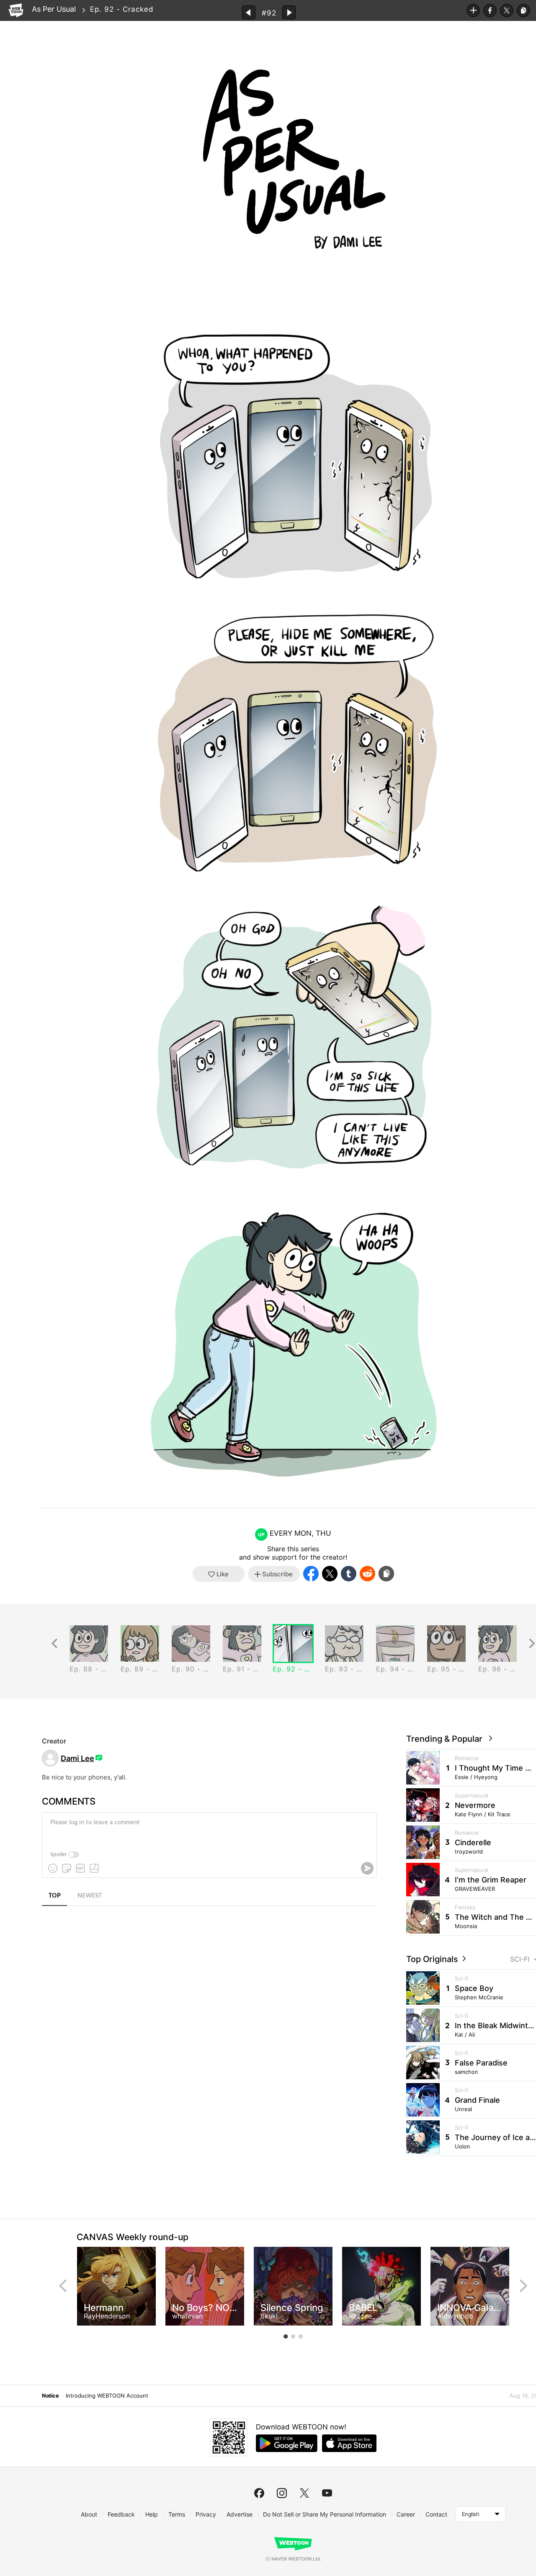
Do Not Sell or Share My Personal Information (325, 2514)
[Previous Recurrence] (54, 1644)
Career (406, 2514)
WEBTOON (16, 10)
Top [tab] (55, 1896)
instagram (282, 2493)
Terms (177, 2514)
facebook (259, 2493)
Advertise (240, 2514)
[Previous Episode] (249, 12)
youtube (327, 2493)
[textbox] (209, 1829)
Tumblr (349, 1574)
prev (63, 2286)
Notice (50, 2395)
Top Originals (433, 1959)
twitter (304, 2493)
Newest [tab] (90, 1896)
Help (152, 2514)
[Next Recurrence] (532, 1644)
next (523, 2286)
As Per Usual (54, 9)
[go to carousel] (286, 2336)
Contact (436, 2514)
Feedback (121, 2514)
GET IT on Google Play (287, 2443)
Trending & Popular (446, 1739)
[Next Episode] (289, 12)
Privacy (206, 2514)
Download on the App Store (349, 2443)
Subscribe (473, 10)
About (89, 2514)
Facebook (490, 10)
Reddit (367, 1574)
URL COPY (523, 10)
